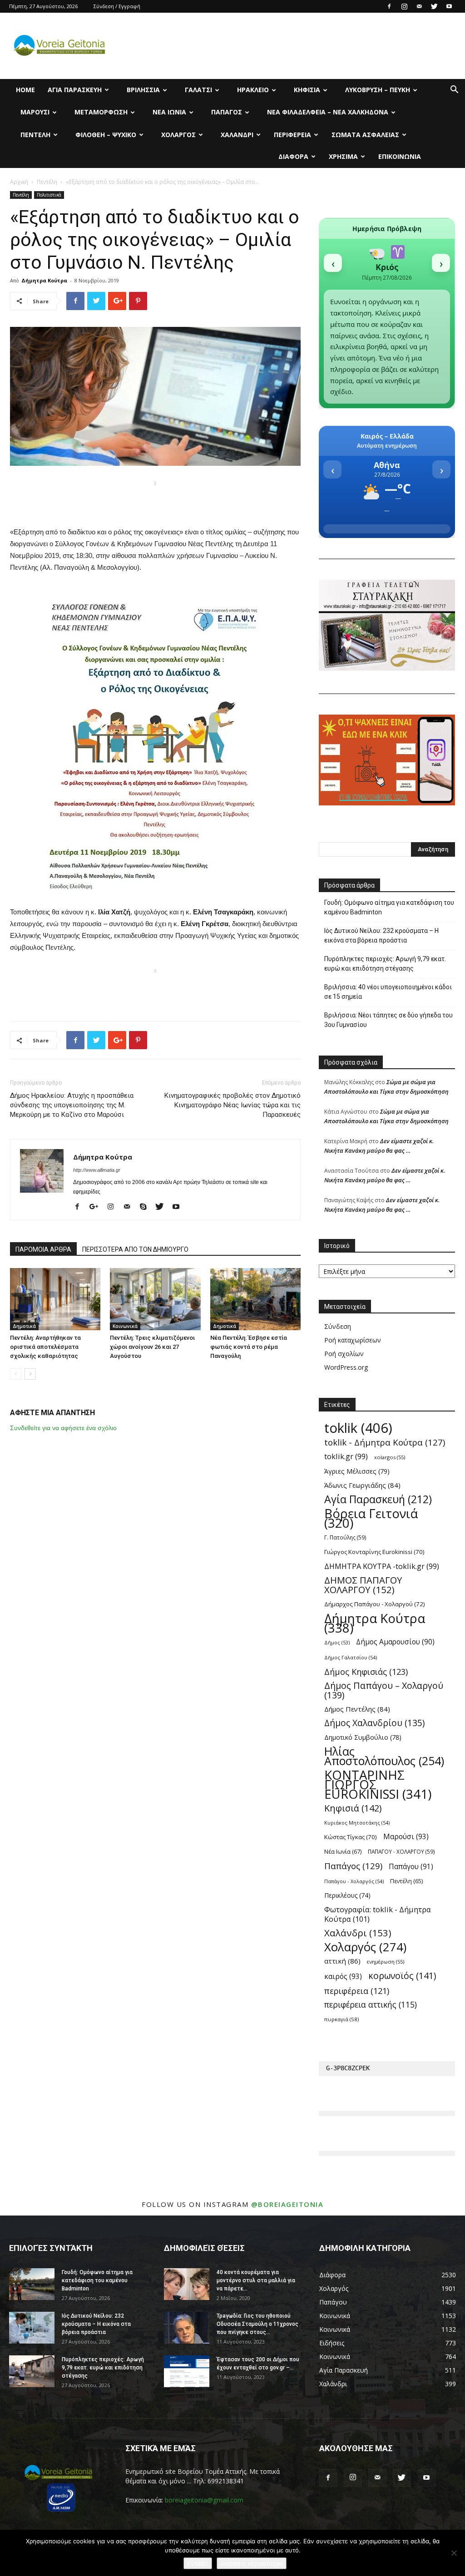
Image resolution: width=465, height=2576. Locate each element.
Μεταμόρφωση (101, 112)
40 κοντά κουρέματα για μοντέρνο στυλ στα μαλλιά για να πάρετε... (256, 2280)
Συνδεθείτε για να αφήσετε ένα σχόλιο (63, 1428)
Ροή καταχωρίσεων (353, 1340)
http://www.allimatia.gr (97, 1170)
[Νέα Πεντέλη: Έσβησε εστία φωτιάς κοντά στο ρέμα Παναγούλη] (255, 1299)
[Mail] (419, 6)
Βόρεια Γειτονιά (371, 1518)
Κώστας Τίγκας (351, 1837)
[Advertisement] (155, 503)
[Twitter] (434, 6)
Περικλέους (347, 1895)
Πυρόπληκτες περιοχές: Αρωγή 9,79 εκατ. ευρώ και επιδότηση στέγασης (385, 964)
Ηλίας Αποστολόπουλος (384, 1756)
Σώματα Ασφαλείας (365, 135)
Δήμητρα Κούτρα (44, 280)
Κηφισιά (307, 90)
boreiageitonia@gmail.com (204, 2500)
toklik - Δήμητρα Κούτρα (385, 1442)
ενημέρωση (386, 1962)
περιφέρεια (357, 1991)
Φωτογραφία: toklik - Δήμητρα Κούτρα (378, 1914)
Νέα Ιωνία (169, 112)
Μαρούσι (35, 112)
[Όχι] (454, 2553)
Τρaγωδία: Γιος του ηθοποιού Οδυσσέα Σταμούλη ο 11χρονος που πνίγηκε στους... (257, 2324)
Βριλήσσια (143, 90)
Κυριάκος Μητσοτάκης (357, 1823)
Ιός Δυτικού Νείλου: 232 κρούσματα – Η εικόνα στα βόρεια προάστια (381, 935)
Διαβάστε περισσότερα (252, 2563)
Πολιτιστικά (49, 195)
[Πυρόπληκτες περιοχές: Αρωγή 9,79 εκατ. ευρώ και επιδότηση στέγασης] (32, 2371)
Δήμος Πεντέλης (357, 1709)
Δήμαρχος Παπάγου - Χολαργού (375, 1604)
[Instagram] (404, 6)
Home (25, 90)
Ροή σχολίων (344, 1354)
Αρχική (19, 182)
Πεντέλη (35, 135)
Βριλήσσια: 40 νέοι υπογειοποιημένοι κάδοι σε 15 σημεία (388, 992)
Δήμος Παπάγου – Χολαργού (384, 1690)
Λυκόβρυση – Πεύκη (378, 90)
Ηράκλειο (253, 90)
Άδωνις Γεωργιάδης (362, 1485)
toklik (358, 1428)
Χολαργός (178, 135)
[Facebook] (389, 6)
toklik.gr (346, 1456)
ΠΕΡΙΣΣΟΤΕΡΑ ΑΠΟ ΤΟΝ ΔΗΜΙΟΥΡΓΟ (135, 1249)
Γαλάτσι (198, 90)
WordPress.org (346, 1367)
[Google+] (97, 1207)
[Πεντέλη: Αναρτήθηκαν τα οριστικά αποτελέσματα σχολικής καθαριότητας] (55, 1299)
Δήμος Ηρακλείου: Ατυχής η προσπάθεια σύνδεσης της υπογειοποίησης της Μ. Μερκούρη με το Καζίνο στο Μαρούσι (72, 1105)
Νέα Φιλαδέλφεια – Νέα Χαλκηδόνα (328, 112)
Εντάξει (198, 2563)
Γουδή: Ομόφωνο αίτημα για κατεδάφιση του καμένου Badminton (389, 907)
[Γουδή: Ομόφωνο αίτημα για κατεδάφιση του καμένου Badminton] (32, 2284)
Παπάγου (411, 1867)
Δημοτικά (24, 1326)
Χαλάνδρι (237, 135)
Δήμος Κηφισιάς (366, 1671)
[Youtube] (449, 6)
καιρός (343, 1976)
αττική (342, 1961)
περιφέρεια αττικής (371, 2005)
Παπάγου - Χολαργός (354, 1881)
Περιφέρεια (292, 135)
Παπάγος (227, 112)
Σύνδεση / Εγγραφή (117, 6)
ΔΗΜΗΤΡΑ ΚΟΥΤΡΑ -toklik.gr (382, 1566)
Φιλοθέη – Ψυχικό (106, 135)
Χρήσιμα (343, 156)
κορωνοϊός (402, 1976)
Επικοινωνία (400, 156)
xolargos (390, 1457)
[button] (454, 91)
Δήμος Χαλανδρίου (374, 1723)
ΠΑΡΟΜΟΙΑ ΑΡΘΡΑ (43, 1249)
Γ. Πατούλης (345, 1537)
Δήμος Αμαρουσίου (395, 1642)
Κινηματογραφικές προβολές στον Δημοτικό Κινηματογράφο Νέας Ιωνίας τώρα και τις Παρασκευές (232, 1105)
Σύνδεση (338, 1326)
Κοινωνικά (125, 1326)
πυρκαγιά (341, 2019)
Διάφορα (293, 156)
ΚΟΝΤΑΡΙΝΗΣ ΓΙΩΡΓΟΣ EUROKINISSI (378, 1784)
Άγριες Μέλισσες (357, 1471)
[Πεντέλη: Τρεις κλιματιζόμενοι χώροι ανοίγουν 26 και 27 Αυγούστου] (155, 1299)
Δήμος (337, 1643)
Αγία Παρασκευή (75, 90)
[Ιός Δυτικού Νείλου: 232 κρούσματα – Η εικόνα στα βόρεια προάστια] (32, 2328)
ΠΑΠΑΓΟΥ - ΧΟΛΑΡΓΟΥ (401, 1851)
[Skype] (146, 1207)
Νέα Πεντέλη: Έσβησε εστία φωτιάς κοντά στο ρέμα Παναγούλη (249, 1347)
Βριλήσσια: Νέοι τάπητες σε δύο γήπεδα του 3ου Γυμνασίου (388, 1020)
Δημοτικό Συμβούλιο (363, 1737)
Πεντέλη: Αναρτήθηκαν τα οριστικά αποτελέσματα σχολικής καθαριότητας (45, 1347)
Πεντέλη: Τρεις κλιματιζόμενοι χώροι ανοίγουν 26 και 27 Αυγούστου (152, 1347)
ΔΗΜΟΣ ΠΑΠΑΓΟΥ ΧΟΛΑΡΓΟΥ (363, 1585)
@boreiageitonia (287, 2204)
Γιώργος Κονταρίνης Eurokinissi (374, 1552)
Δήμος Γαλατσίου (351, 1657)
